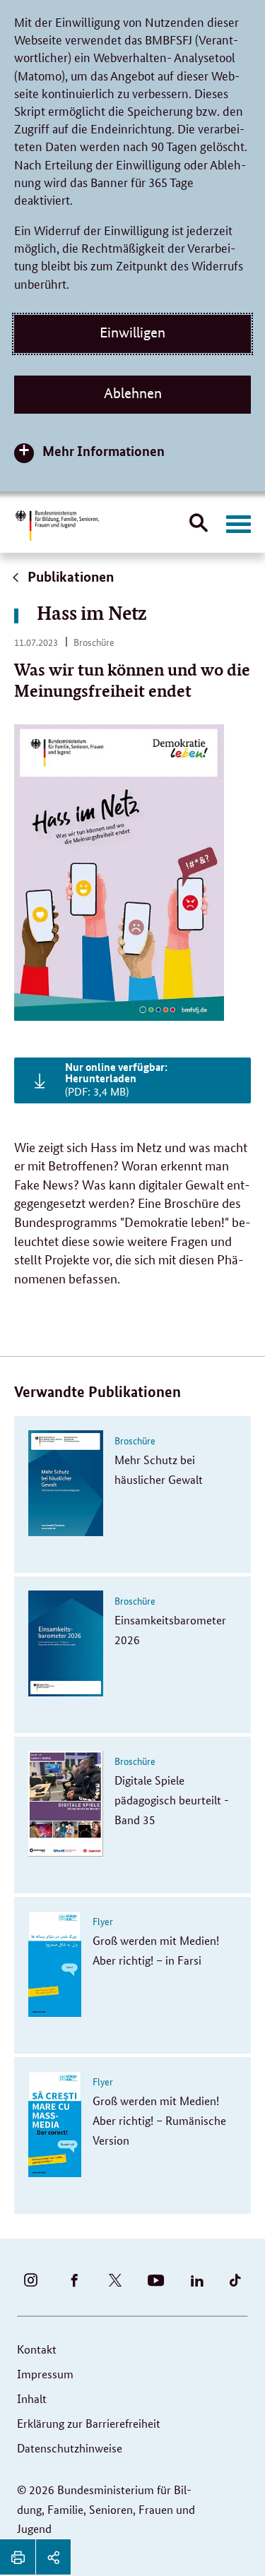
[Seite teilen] (53, 2557)
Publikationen (69, 576)
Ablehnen (133, 393)
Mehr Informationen (104, 451)
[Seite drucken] (18, 2557)
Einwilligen (132, 333)
